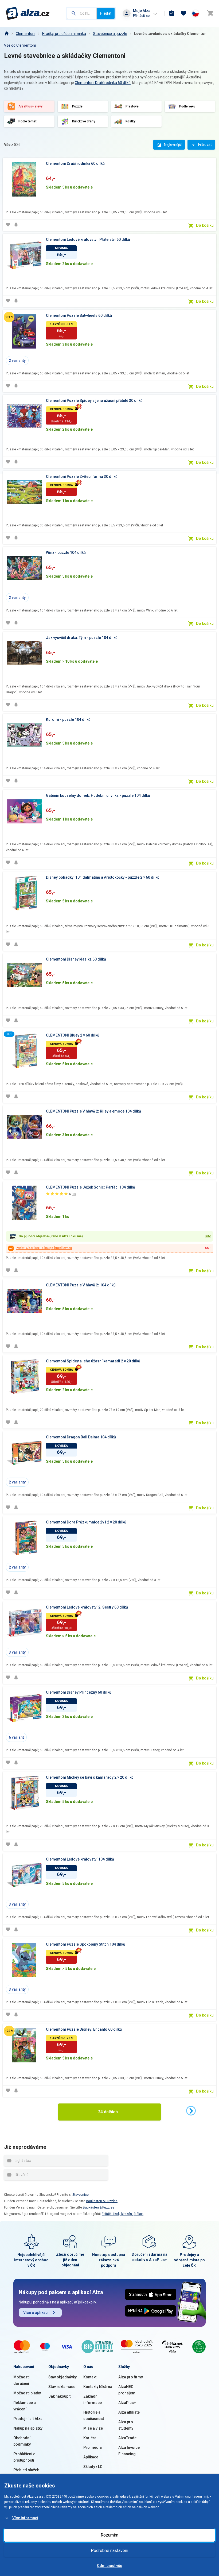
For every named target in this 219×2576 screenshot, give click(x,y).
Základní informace (93, 2399)
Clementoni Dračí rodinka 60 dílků (103, 83)
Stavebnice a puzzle (110, 34)
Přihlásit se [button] (141, 16)
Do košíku (205, 225)
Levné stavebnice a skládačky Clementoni (171, 34)
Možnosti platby (27, 2393)
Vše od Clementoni (20, 45)
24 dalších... (109, 2112)
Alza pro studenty (126, 2425)
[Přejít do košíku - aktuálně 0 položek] (210, 13)
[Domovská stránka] (6, 34)
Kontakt (90, 2377)
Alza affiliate (129, 2412)
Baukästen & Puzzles (102, 2201)
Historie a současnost (94, 2415)
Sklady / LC (93, 2467)
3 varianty (17, 1652)
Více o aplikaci (36, 2313)
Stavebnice (81, 2195)
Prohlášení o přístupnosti (24, 2457)
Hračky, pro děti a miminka (64, 34)
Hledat (106, 13)
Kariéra (90, 2438)
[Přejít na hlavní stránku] (28, 13)
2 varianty (17, 361)
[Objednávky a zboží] (172, 13)
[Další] (191, 2111)
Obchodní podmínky (22, 2441)
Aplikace (91, 2457)
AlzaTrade (127, 2438)
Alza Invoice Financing (129, 2451)
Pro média (93, 2447)
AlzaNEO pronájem (127, 2390)
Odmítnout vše (109, 2566)
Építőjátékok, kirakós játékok (123, 2214)
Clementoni (26, 34)
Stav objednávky (62, 2377)
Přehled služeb (26, 2470)
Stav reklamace (62, 2387)
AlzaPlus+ (127, 2403)
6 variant (16, 1737)
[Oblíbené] (183, 13)
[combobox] (82, 13)
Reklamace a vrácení (25, 2406)
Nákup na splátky (28, 2428)
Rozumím (109, 2535)
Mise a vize (93, 2428)
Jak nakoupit (59, 2396)
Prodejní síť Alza (28, 2419)
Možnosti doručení (21, 2380)
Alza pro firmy (131, 2377)
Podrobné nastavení (109, 2551)
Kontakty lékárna (98, 2387)
